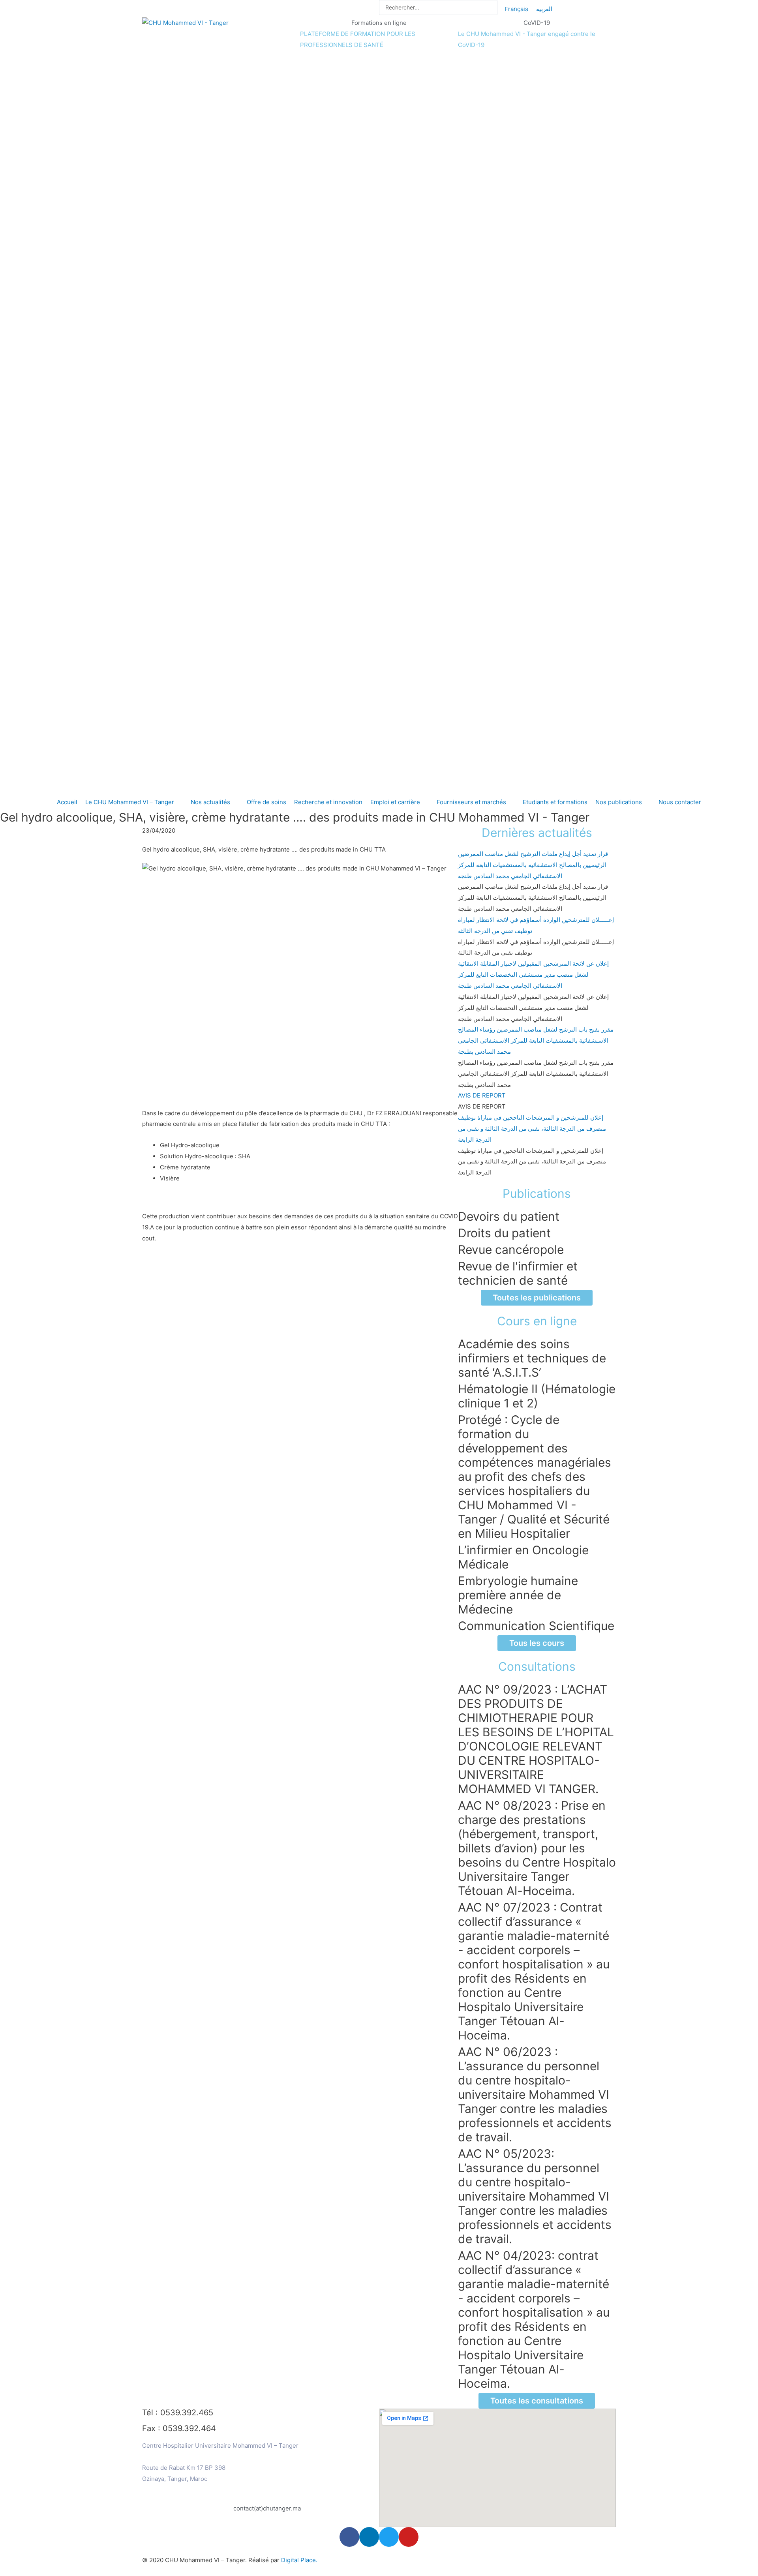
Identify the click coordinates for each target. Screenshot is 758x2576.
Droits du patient (504, 1233)
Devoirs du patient (509, 1216)
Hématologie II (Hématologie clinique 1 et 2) (537, 1396)
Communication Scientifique (536, 1626)
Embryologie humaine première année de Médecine (518, 1595)
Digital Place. (299, 2560)
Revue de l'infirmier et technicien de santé (518, 1273)
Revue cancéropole (511, 1250)
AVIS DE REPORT (482, 1095)
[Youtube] (409, 2537)
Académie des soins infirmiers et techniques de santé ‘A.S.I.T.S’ (532, 1358)
